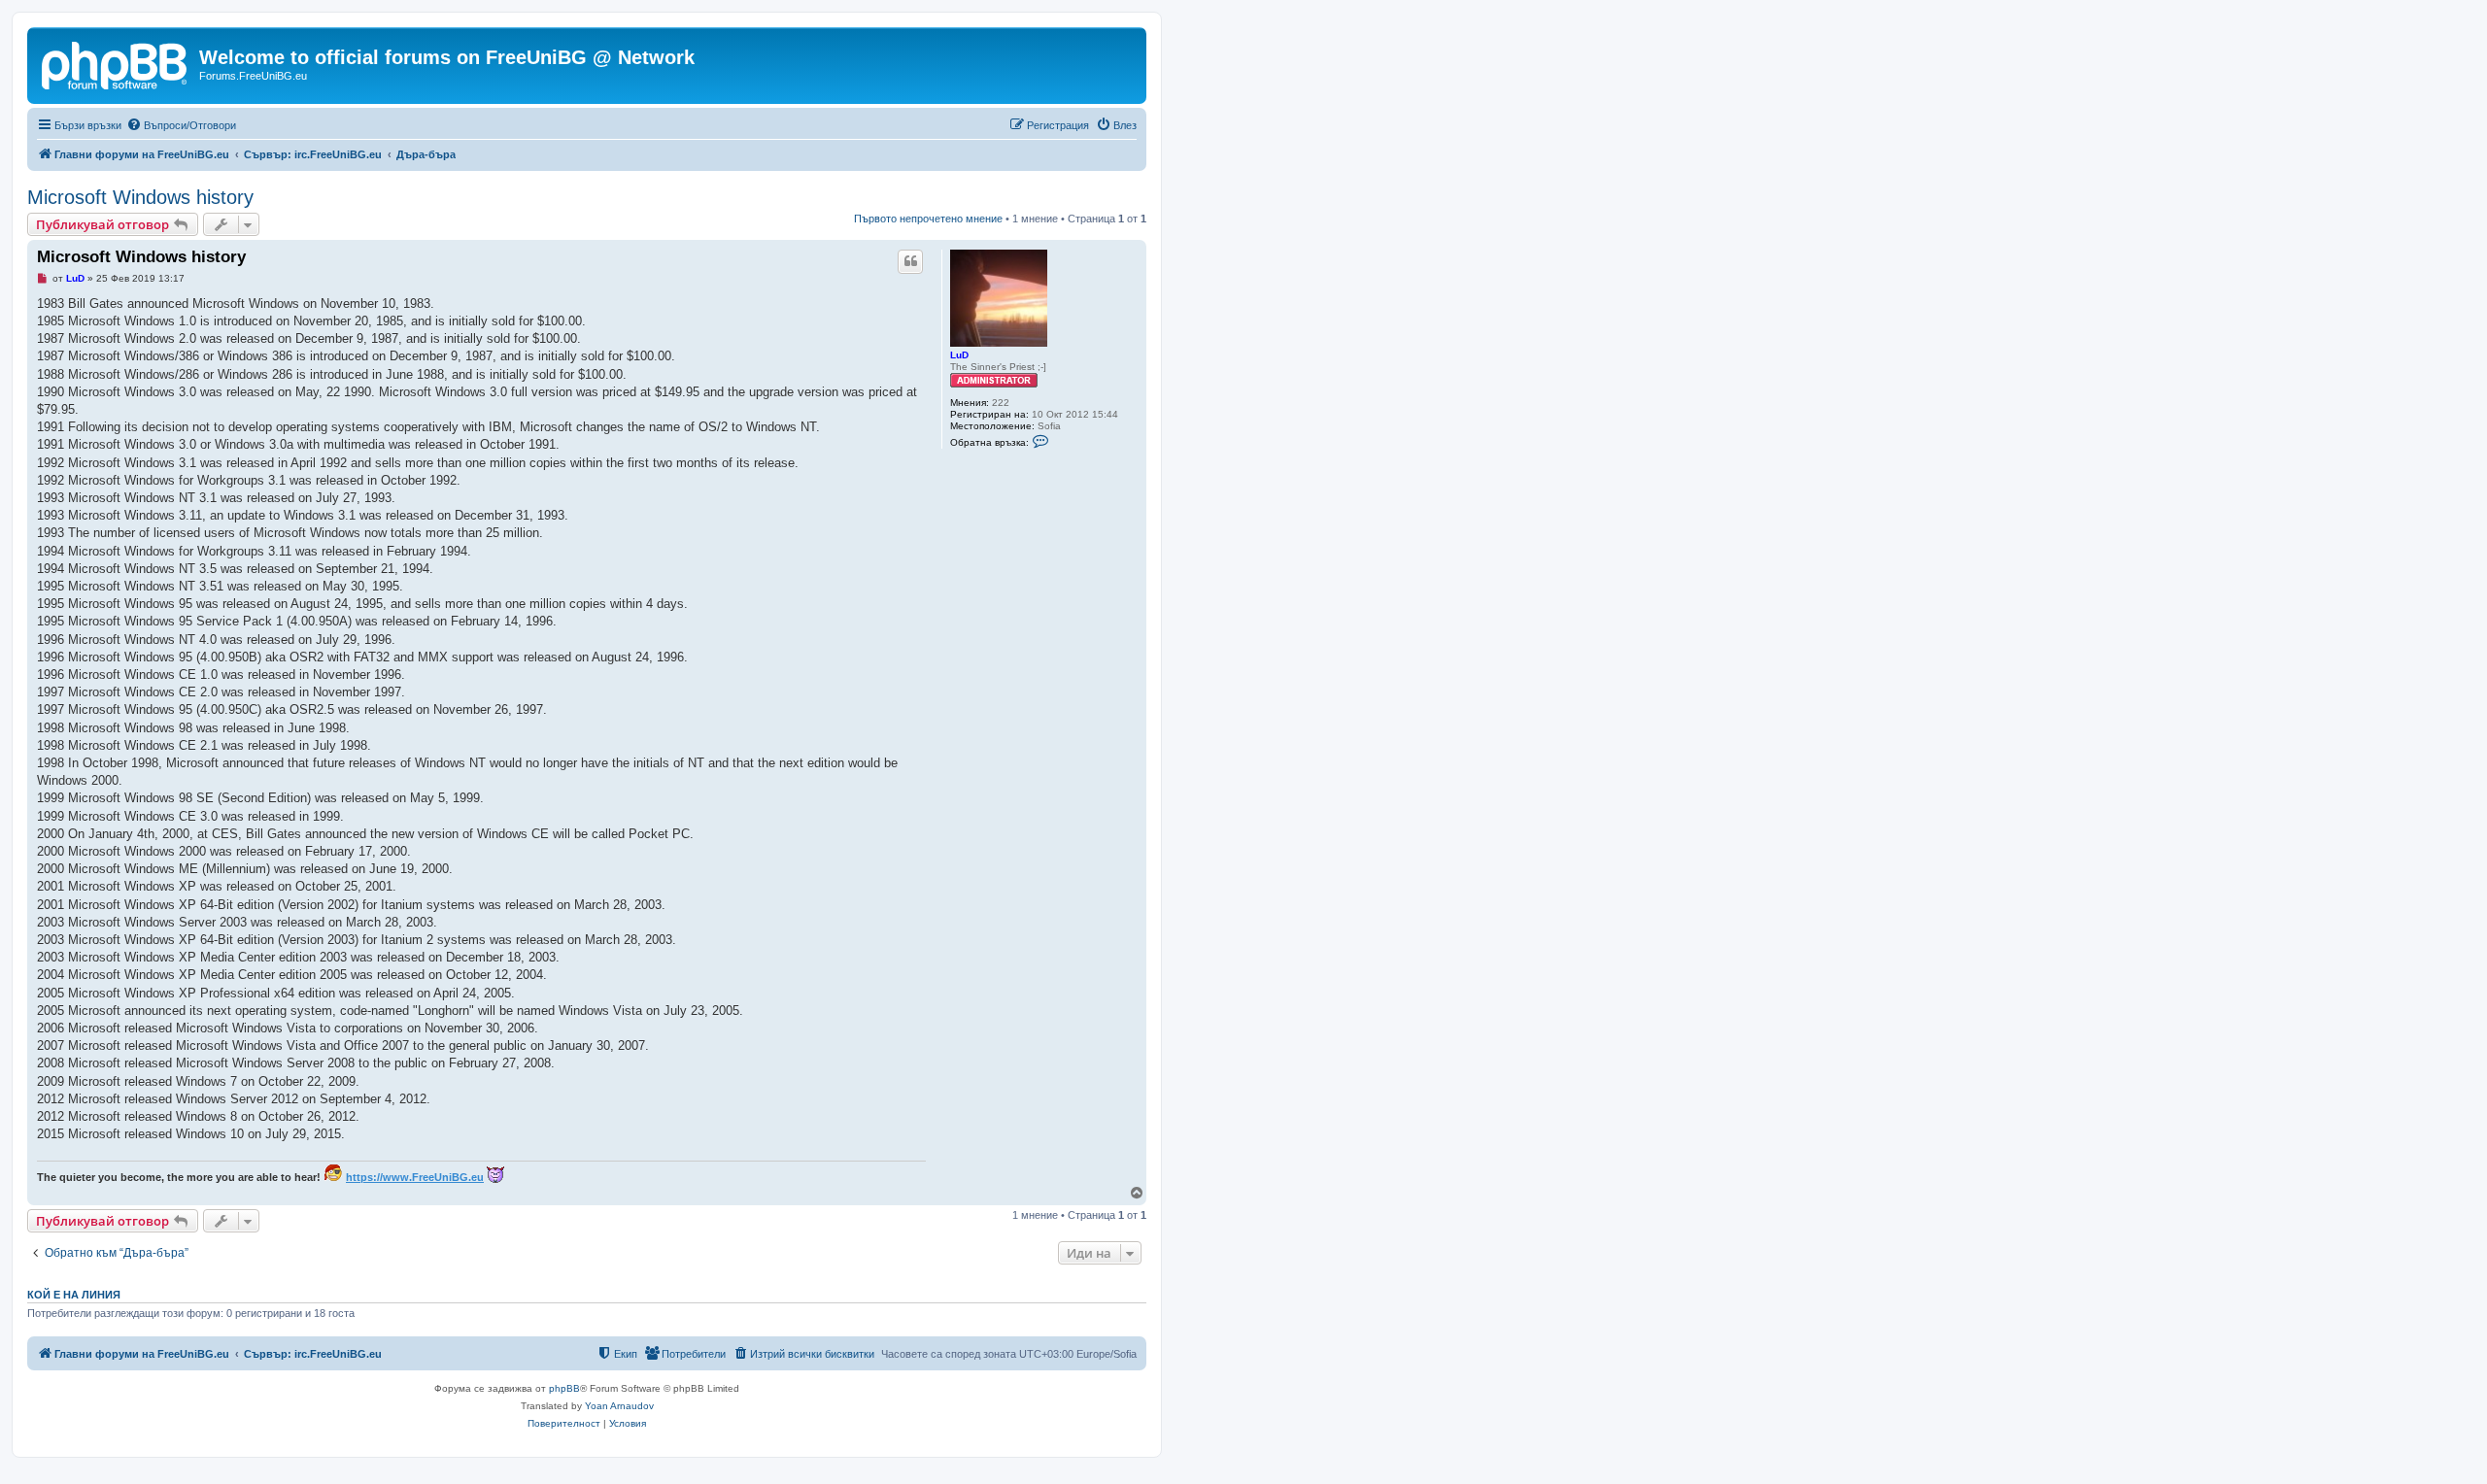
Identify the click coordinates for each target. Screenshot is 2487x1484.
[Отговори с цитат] (910, 261)
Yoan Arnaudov (619, 1406)
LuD (959, 355)
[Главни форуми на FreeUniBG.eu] (116, 63)
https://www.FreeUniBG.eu (415, 1177)
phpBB (564, 1388)
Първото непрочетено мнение (928, 219)
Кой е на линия (74, 1295)
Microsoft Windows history (140, 197)
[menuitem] (181, 125)
